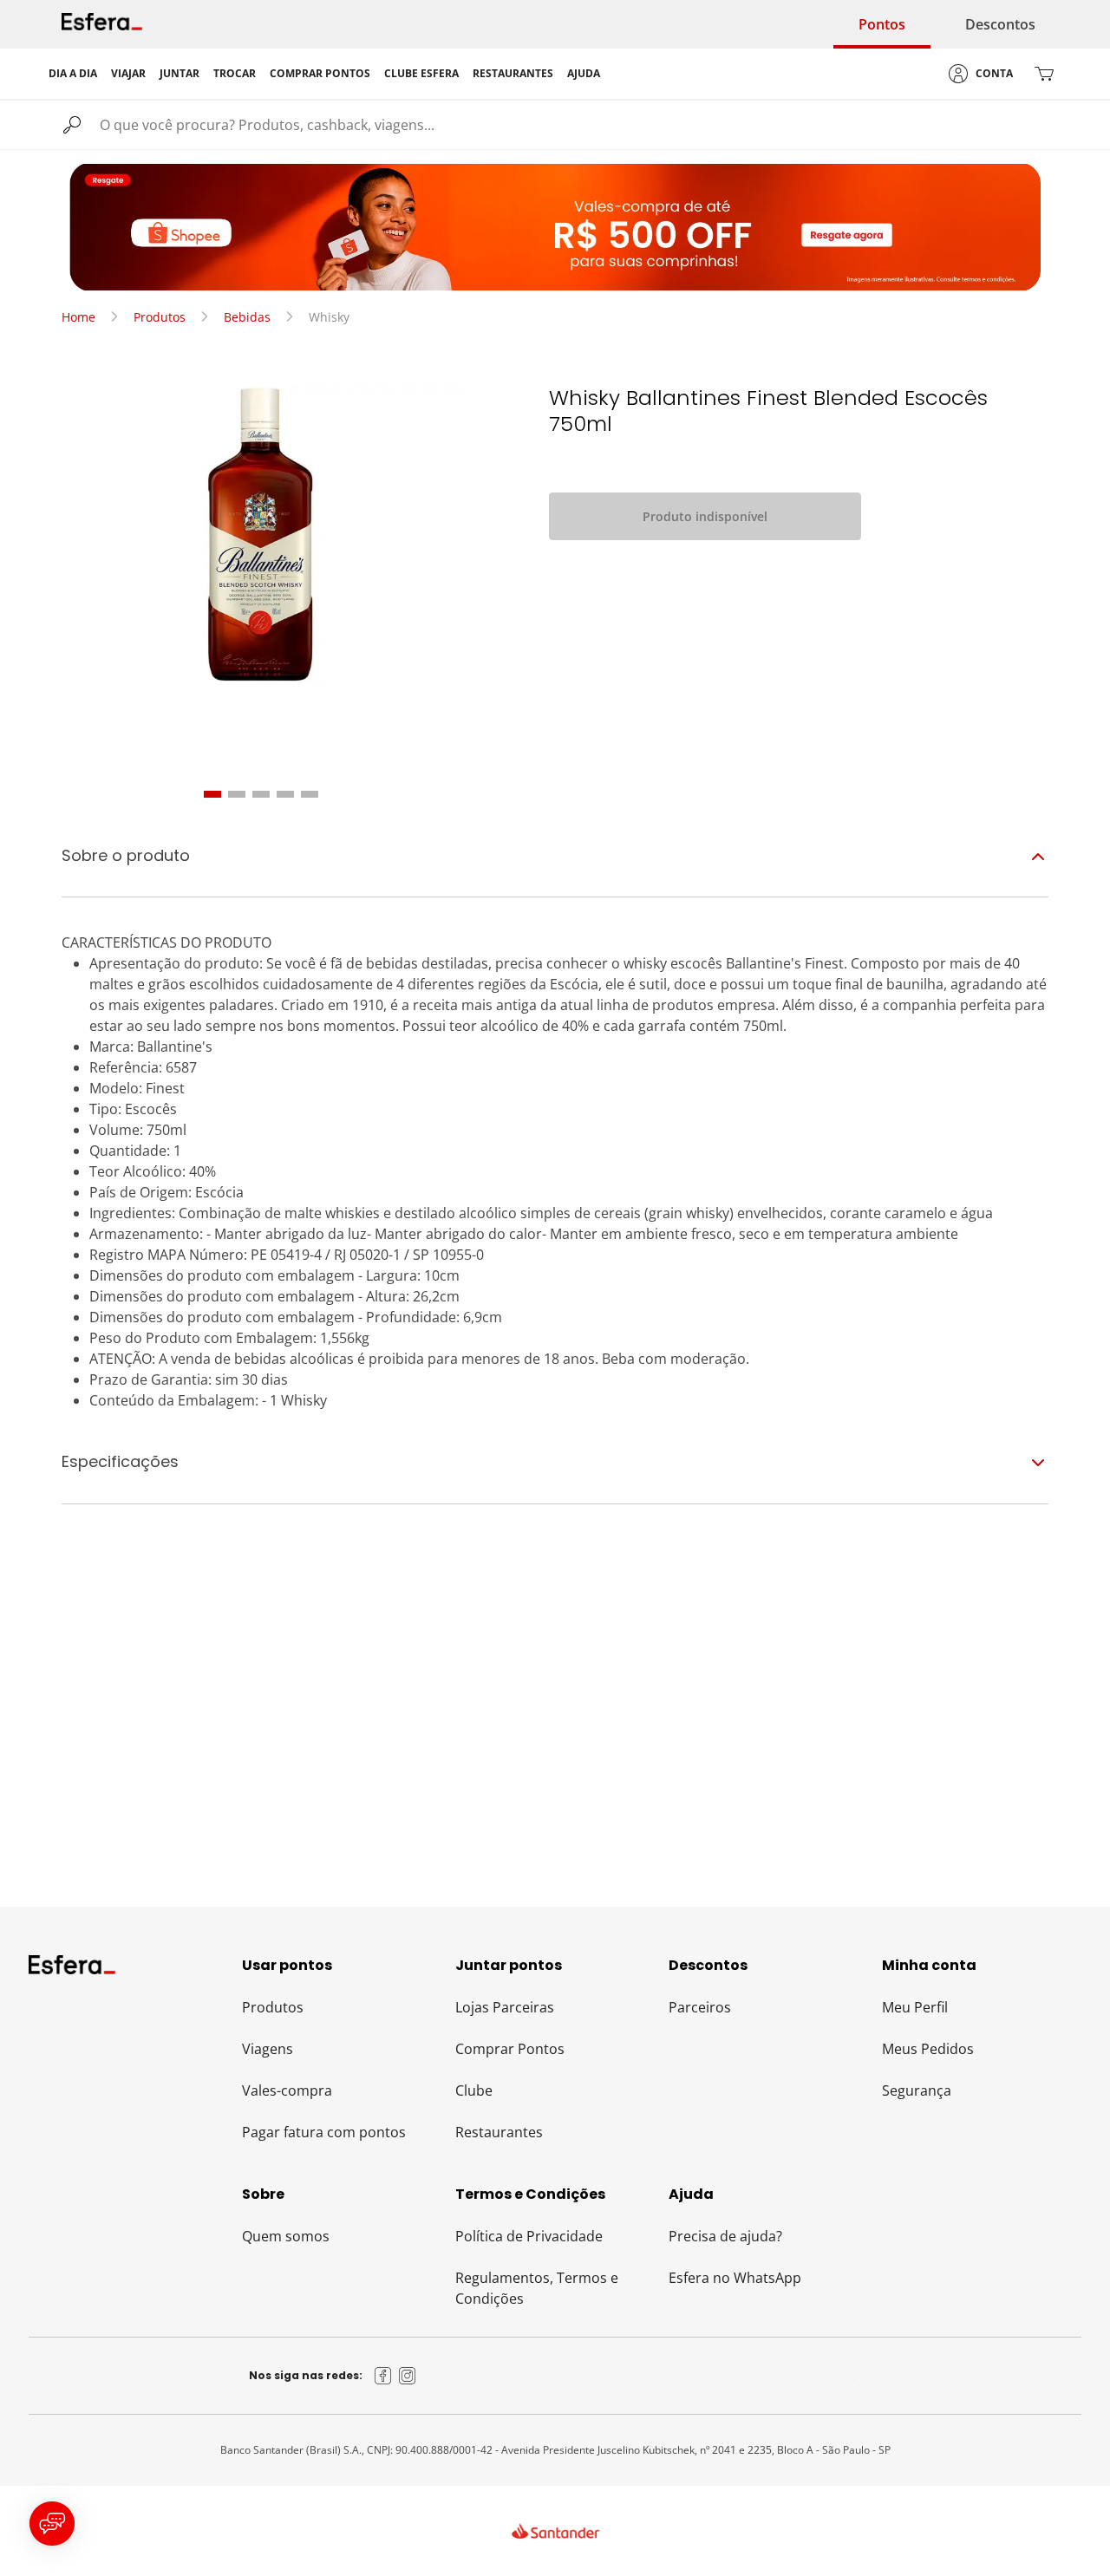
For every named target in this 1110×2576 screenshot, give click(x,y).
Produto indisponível (705, 516)
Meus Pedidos (928, 2049)
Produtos (160, 317)
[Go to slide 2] (237, 794)
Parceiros (700, 2007)
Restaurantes (499, 2132)
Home (78, 317)
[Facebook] (383, 2376)
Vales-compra (287, 2090)
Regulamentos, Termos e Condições (537, 2288)
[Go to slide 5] (310, 794)
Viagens (268, 2049)
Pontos (882, 24)
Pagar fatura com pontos (324, 2132)
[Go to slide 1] (212, 794)
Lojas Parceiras (505, 2007)
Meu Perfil (915, 2007)
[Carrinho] (1044, 74)
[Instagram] (408, 2376)
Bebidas (247, 317)
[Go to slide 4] (285, 794)
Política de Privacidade (529, 2236)
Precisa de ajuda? (725, 2236)
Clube (474, 2090)
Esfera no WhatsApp (735, 2278)
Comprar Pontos (510, 2049)
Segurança (917, 2090)
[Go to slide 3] (261, 794)
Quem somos (286, 2236)
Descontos (1000, 24)
